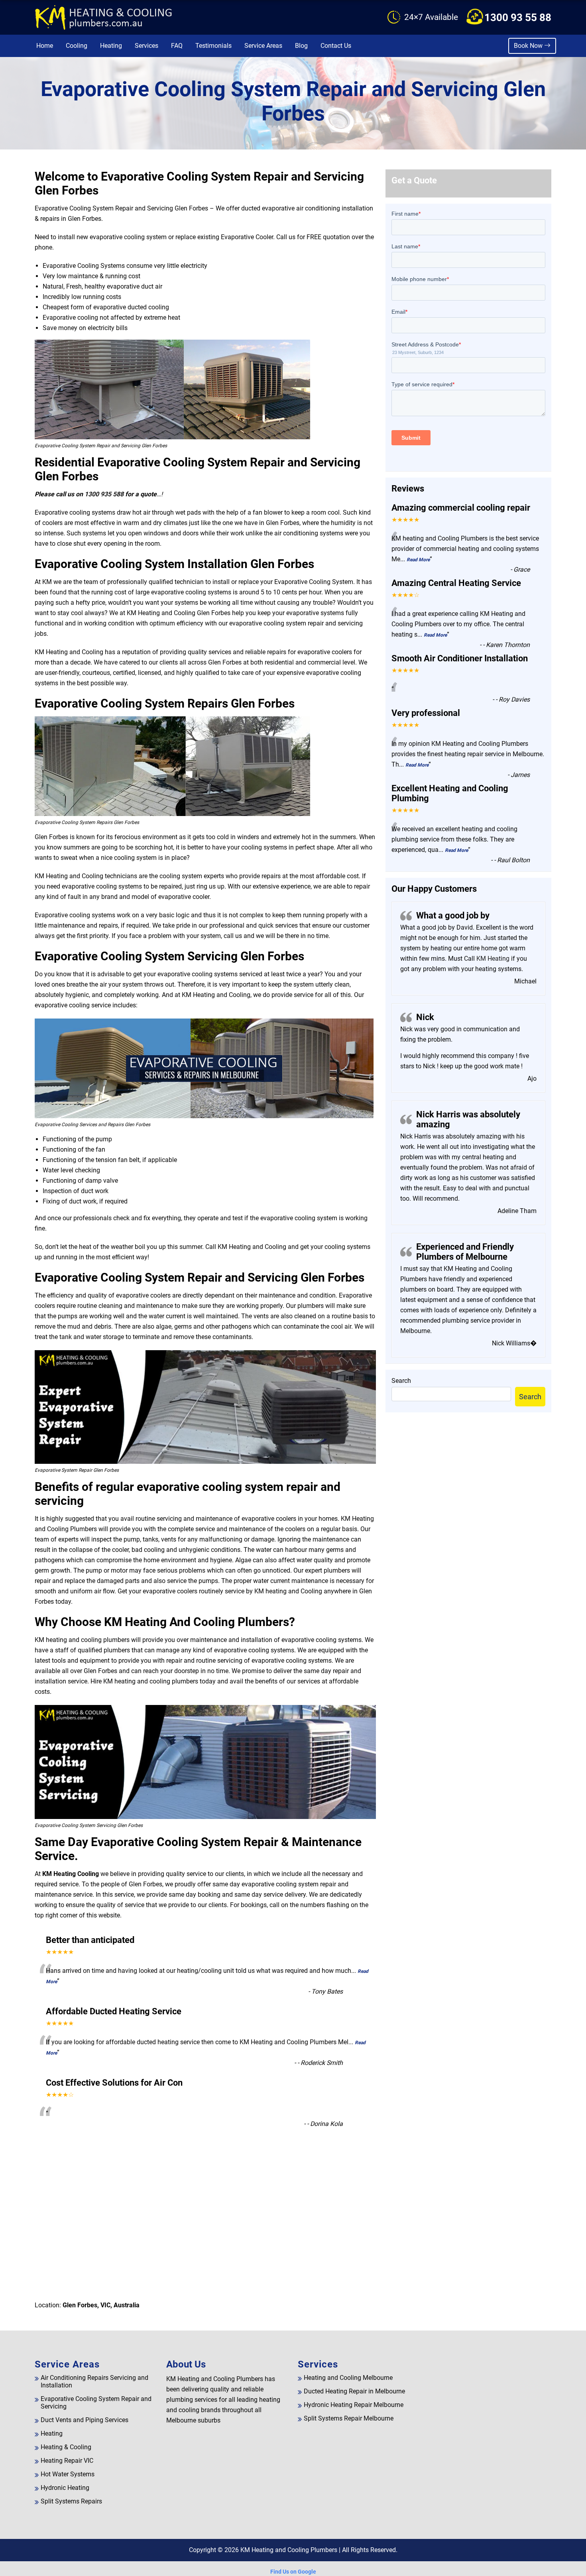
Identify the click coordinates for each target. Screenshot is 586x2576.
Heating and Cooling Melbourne (348, 2378)
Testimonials (213, 46)
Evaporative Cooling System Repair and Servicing (96, 2403)
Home (45, 46)
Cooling (77, 46)
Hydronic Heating (65, 2488)
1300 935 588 (104, 494)
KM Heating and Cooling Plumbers (289, 2550)
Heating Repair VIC (67, 2461)
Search (401, 1381)
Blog (301, 46)
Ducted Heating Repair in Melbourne (354, 2391)
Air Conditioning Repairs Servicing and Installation (94, 2381)
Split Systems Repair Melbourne (349, 2418)
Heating (111, 46)
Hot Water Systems (68, 2474)
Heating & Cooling (66, 2447)
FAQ (177, 46)
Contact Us (336, 46)
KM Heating (492, 959)
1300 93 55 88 (518, 18)
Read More (418, 560)
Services (146, 46)
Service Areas (263, 46)
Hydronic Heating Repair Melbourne (354, 2405)
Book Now (529, 46)
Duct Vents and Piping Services (85, 2420)
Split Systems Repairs (71, 2501)
